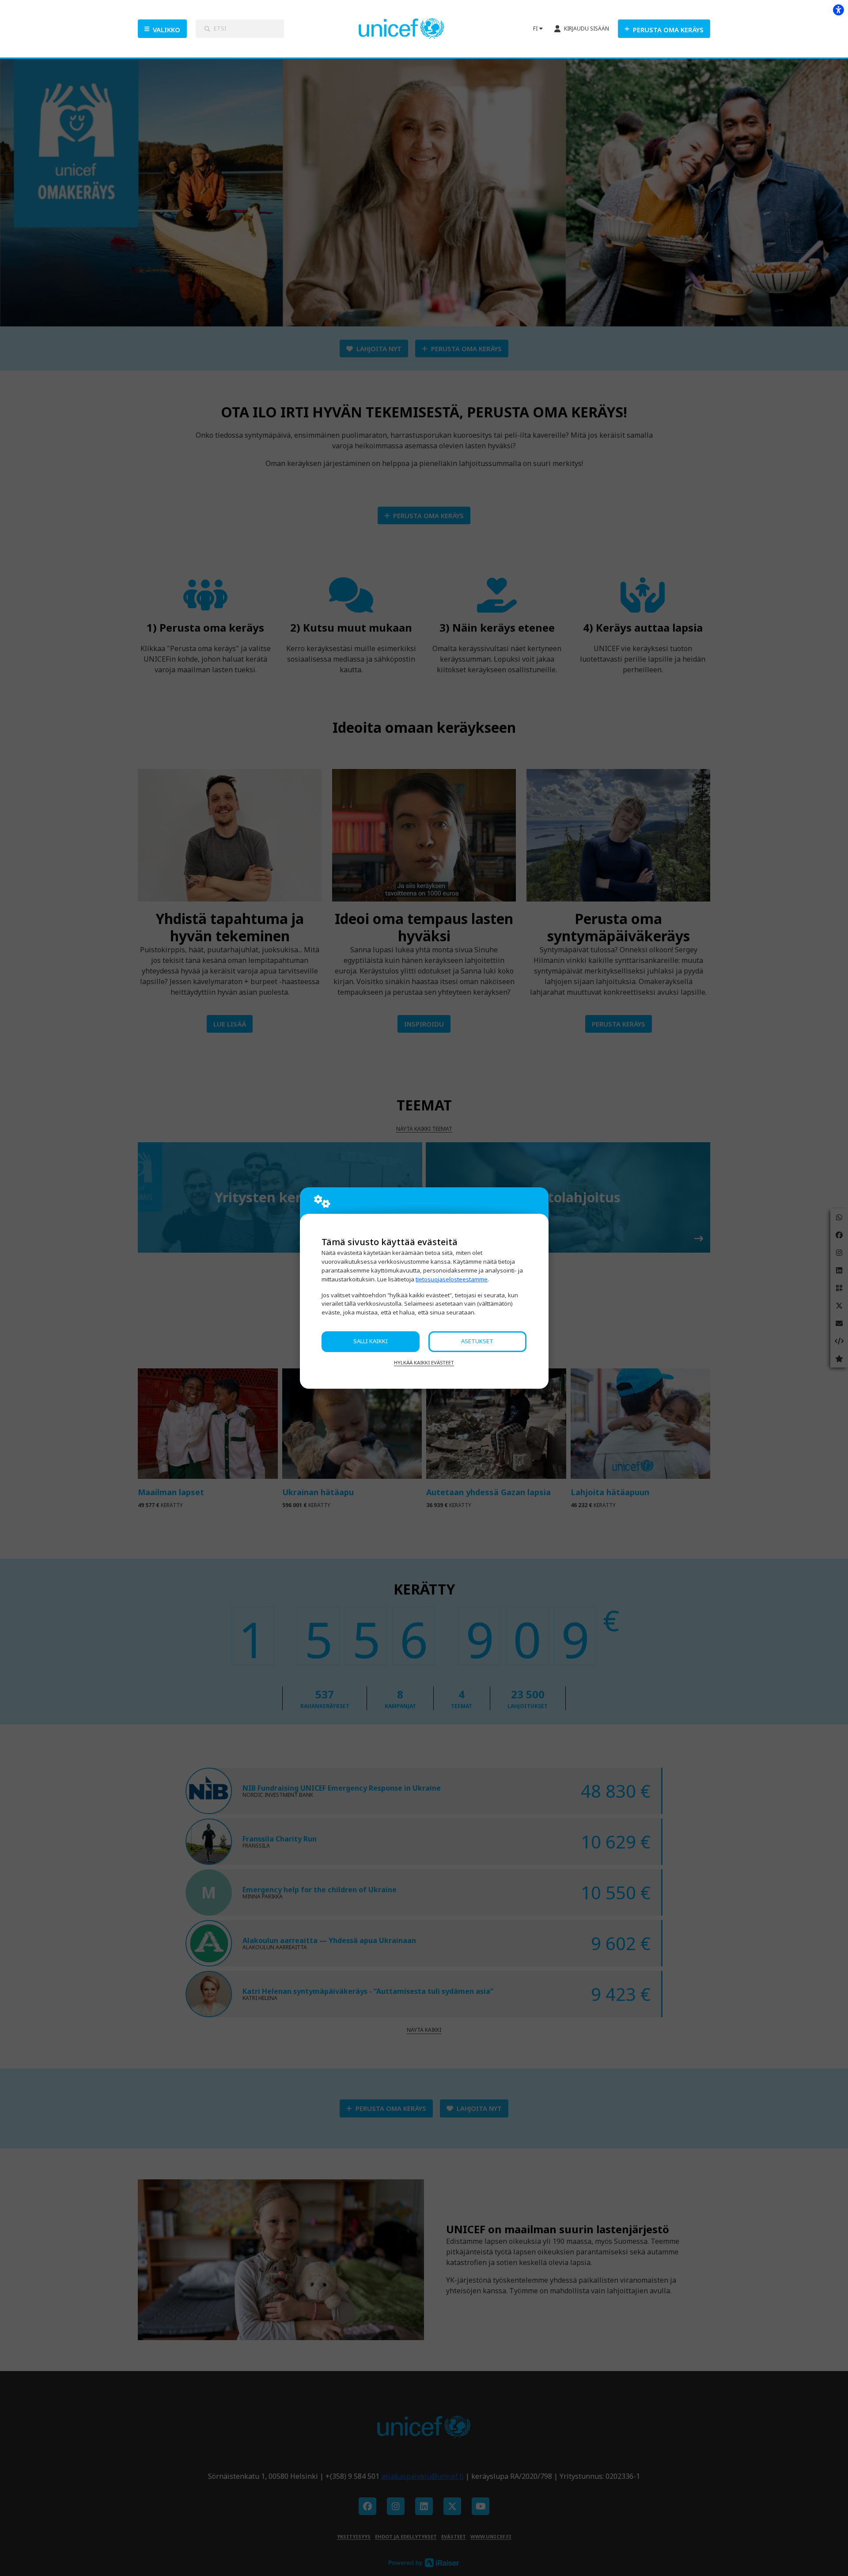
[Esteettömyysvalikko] (838, 10)
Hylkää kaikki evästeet (424, 1362)
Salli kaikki (371, 1341)
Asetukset (477, 1341)
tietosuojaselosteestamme (452, 1279)
